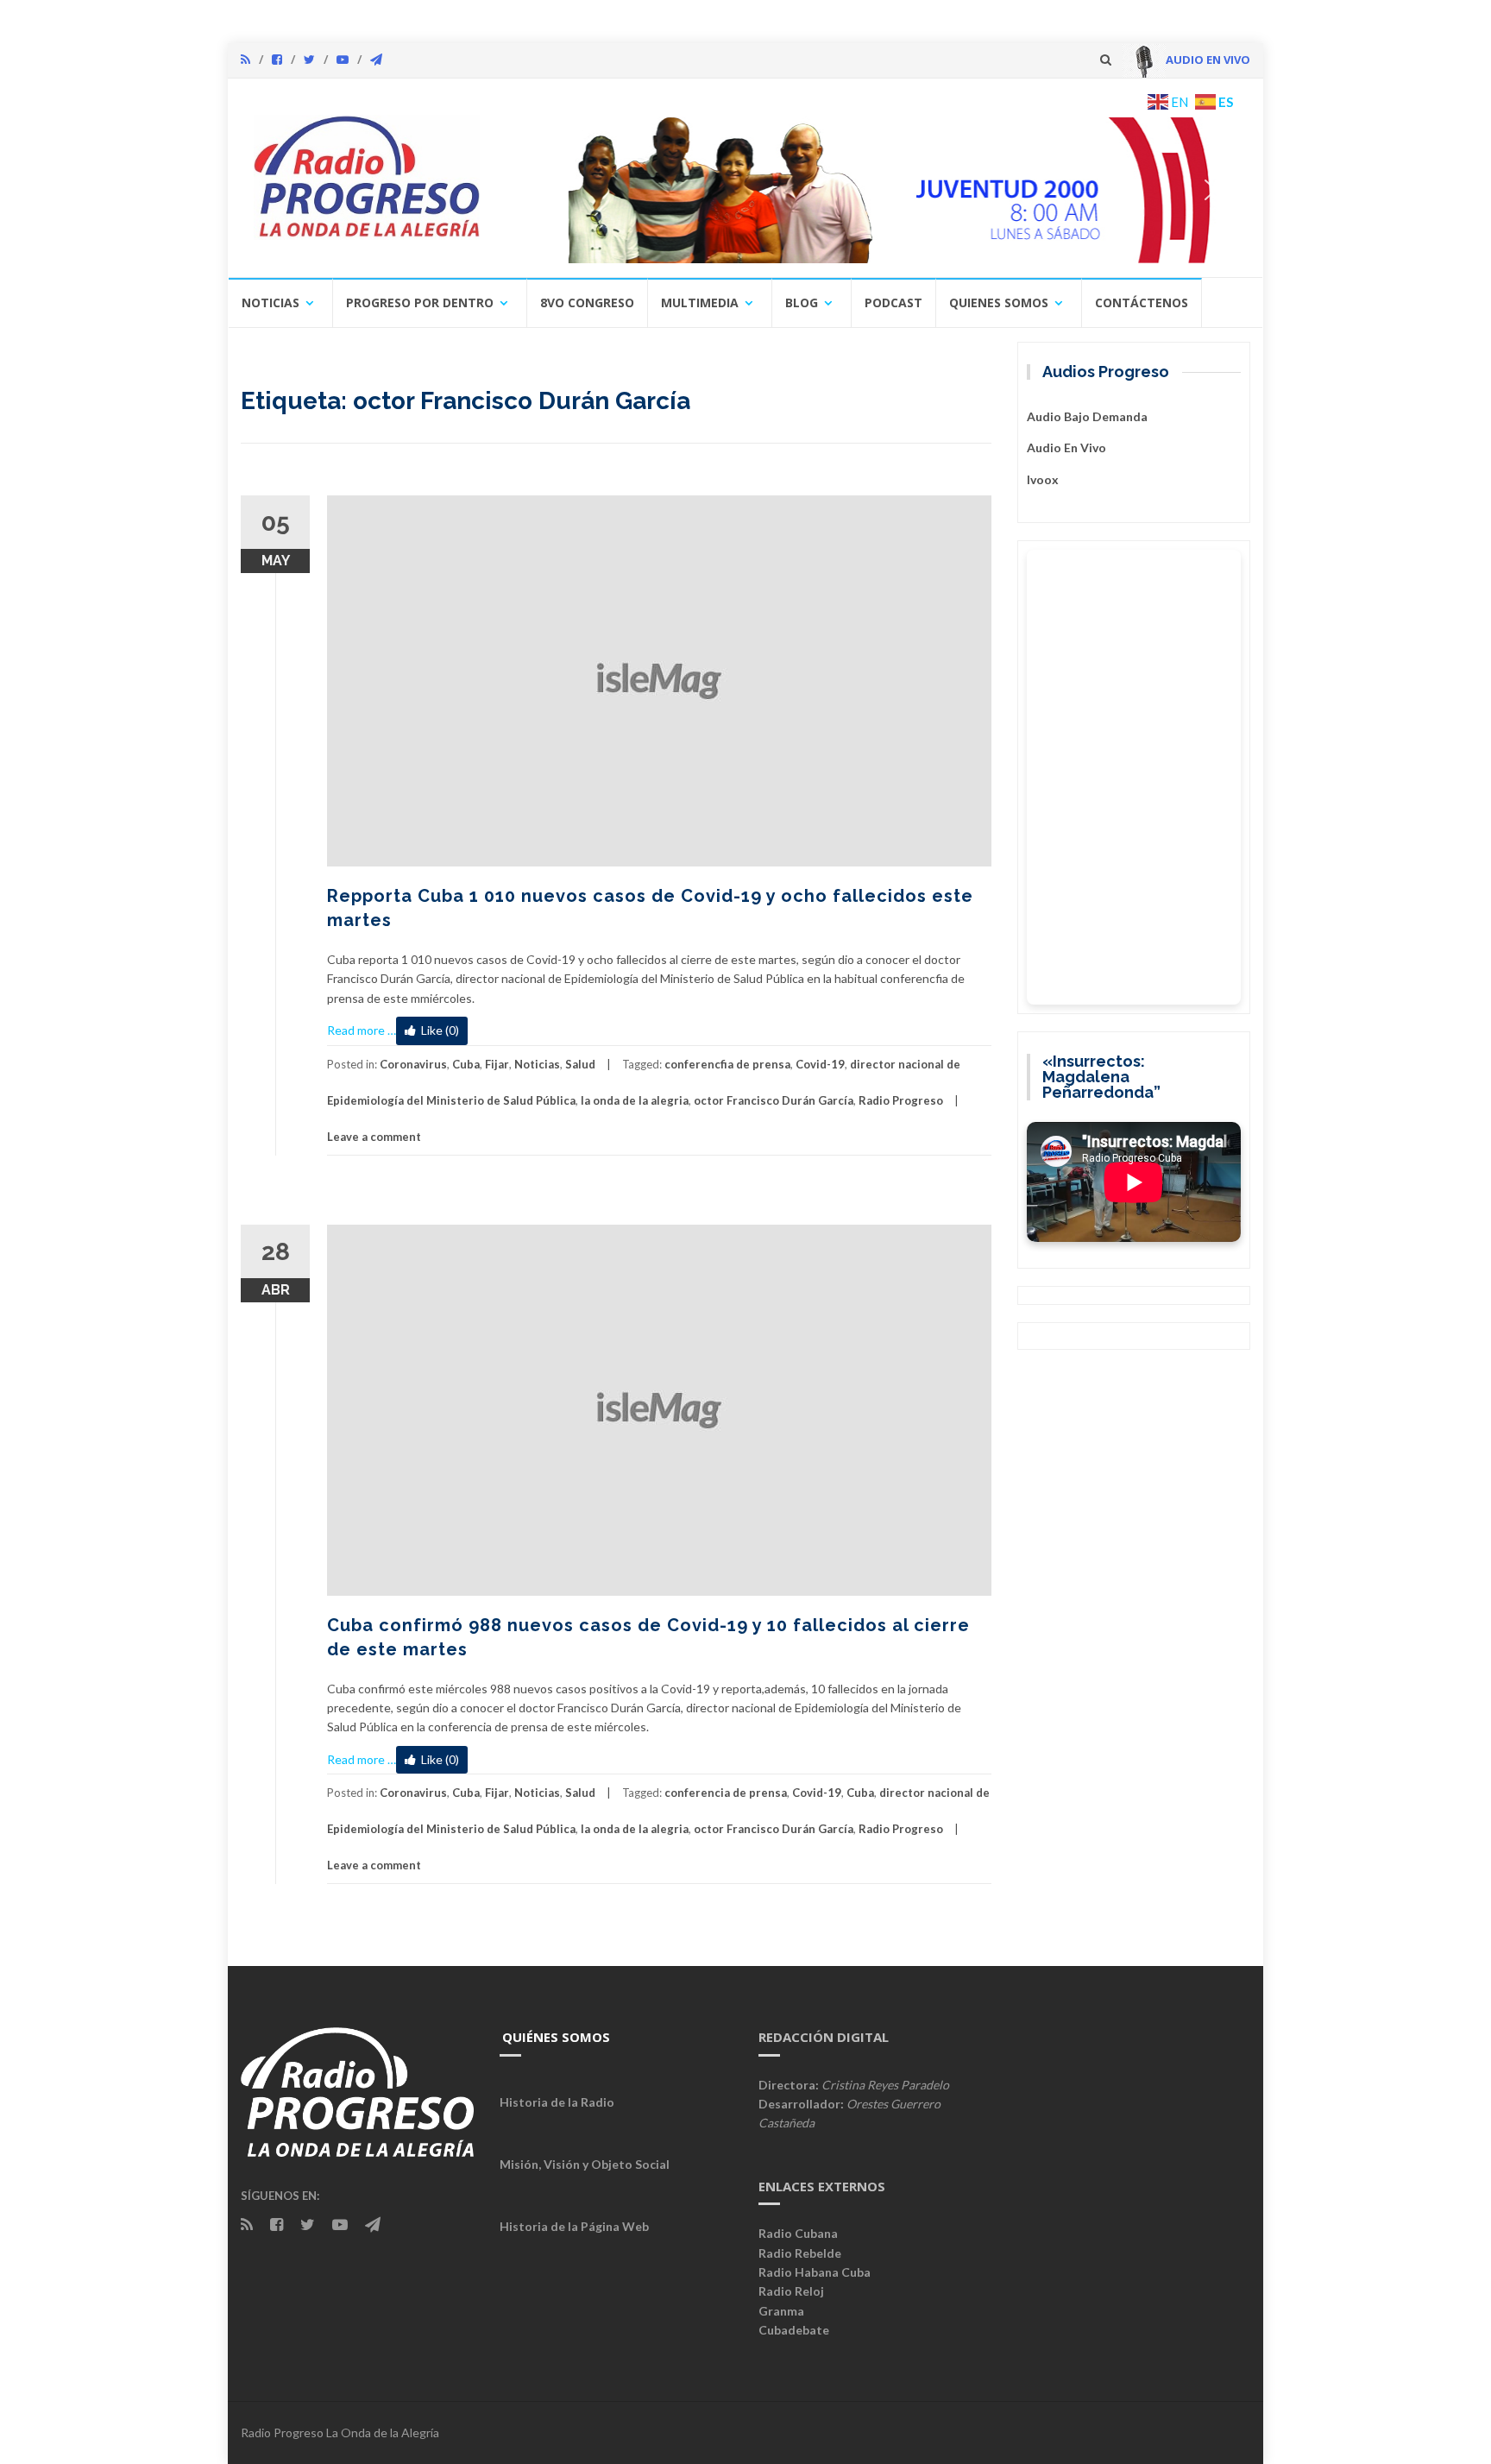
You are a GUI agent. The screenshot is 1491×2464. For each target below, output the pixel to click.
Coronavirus (413, 1064)
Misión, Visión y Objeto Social (585, 2164)
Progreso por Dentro (420, 302)
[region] (872, 190)
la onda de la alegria (635, 1100)
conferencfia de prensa (727, 1064)
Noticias (271, 302)
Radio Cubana (798, 2233)
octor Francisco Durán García (774, 1100)
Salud (580, 1064)
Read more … (362, 1030)
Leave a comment (374, 1137)
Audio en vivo (1066, 447)
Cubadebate (794, 2330)
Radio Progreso (901, 1100)
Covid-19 (820, 1064)
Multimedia (700, 302)
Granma (781, 2311)
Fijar (497, 1064)
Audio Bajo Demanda (1087, 416)
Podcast (893, 302)
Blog (802, 302)
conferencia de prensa (726, 1793)
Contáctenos (1142, 302)
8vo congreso (587, 302)
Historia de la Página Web (574, 2226)
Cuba (466, 1064)
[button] (872, 190)
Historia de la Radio (557, 2102)
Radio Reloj (791, 2291)
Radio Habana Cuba (815, 2272)
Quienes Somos (999, 302)
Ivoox (1043, 479)
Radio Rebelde (800, 2253)
